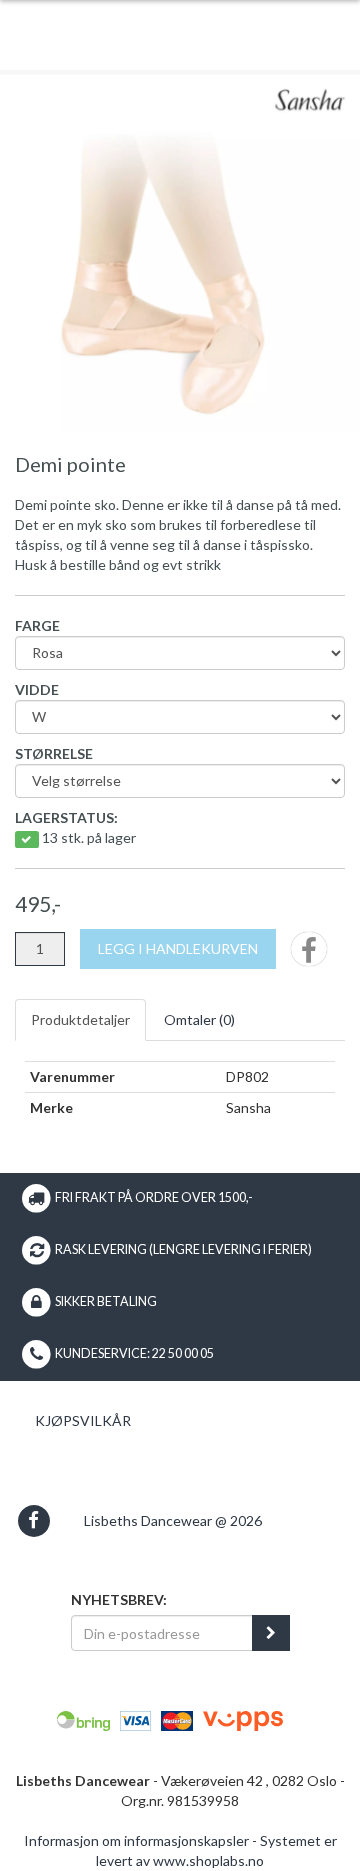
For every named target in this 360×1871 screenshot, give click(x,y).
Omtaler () (199, 1019)
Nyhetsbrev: (119, 1599)
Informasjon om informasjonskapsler (136, 1840)
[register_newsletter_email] (271, 1633)
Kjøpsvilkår (83, 1420)
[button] (33, 1520)
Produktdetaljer (80, 1019)
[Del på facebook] (309, 955)
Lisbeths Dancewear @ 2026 (173, 1520)
